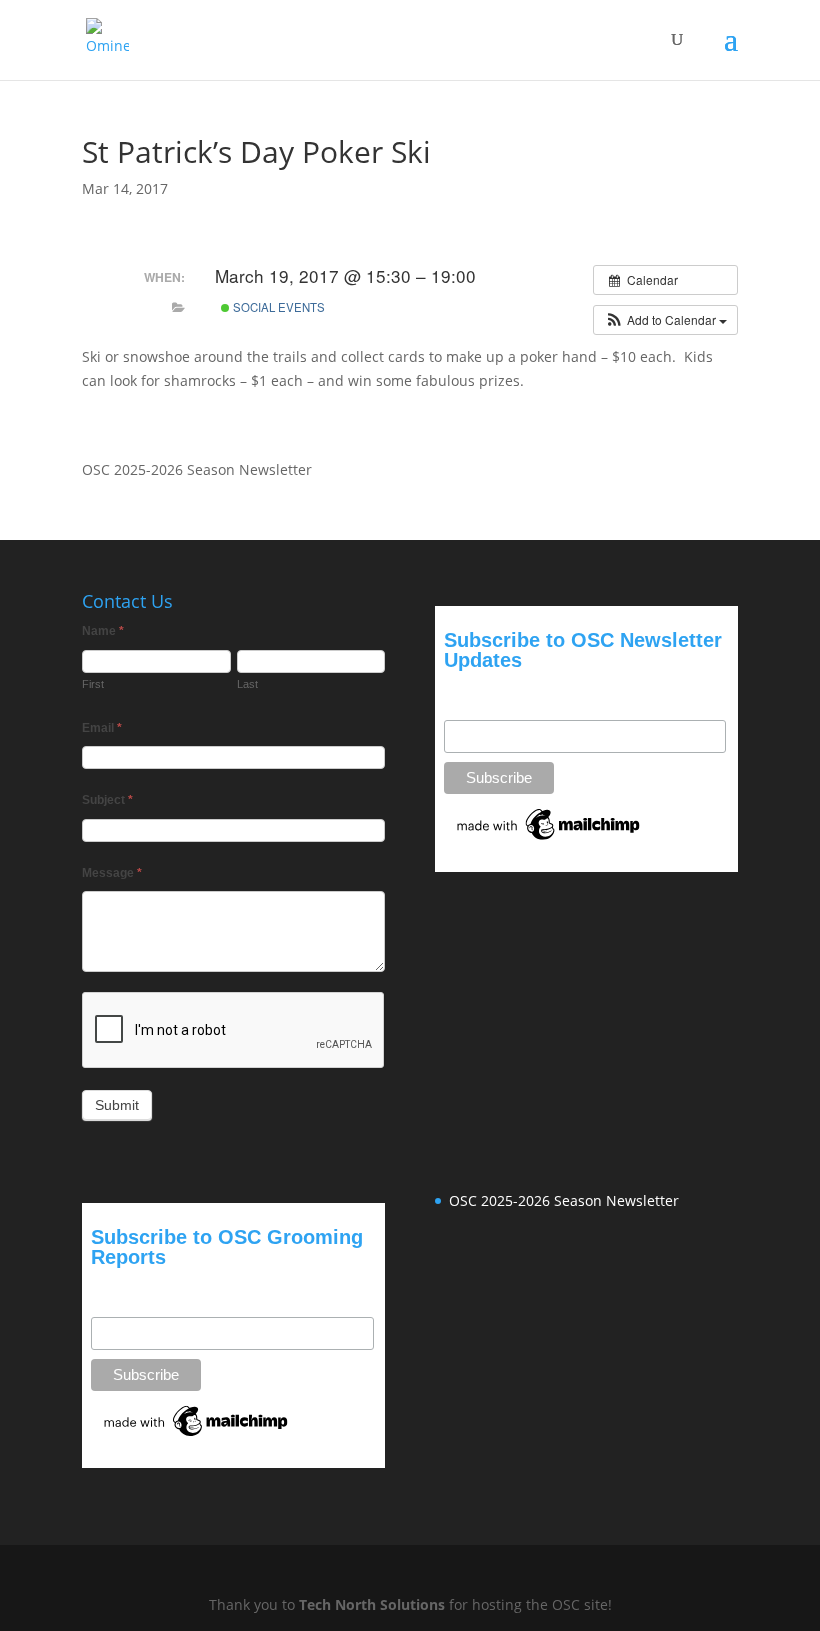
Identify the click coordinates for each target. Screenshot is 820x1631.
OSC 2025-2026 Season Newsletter (197, 469)
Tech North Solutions (372, 1604)
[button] (665, 320)
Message (112, 873)
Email (102, 728)
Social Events (277, 307)
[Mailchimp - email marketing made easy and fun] (550, 840)
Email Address (489, 693)
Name (103, 631)
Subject (107, 800)
